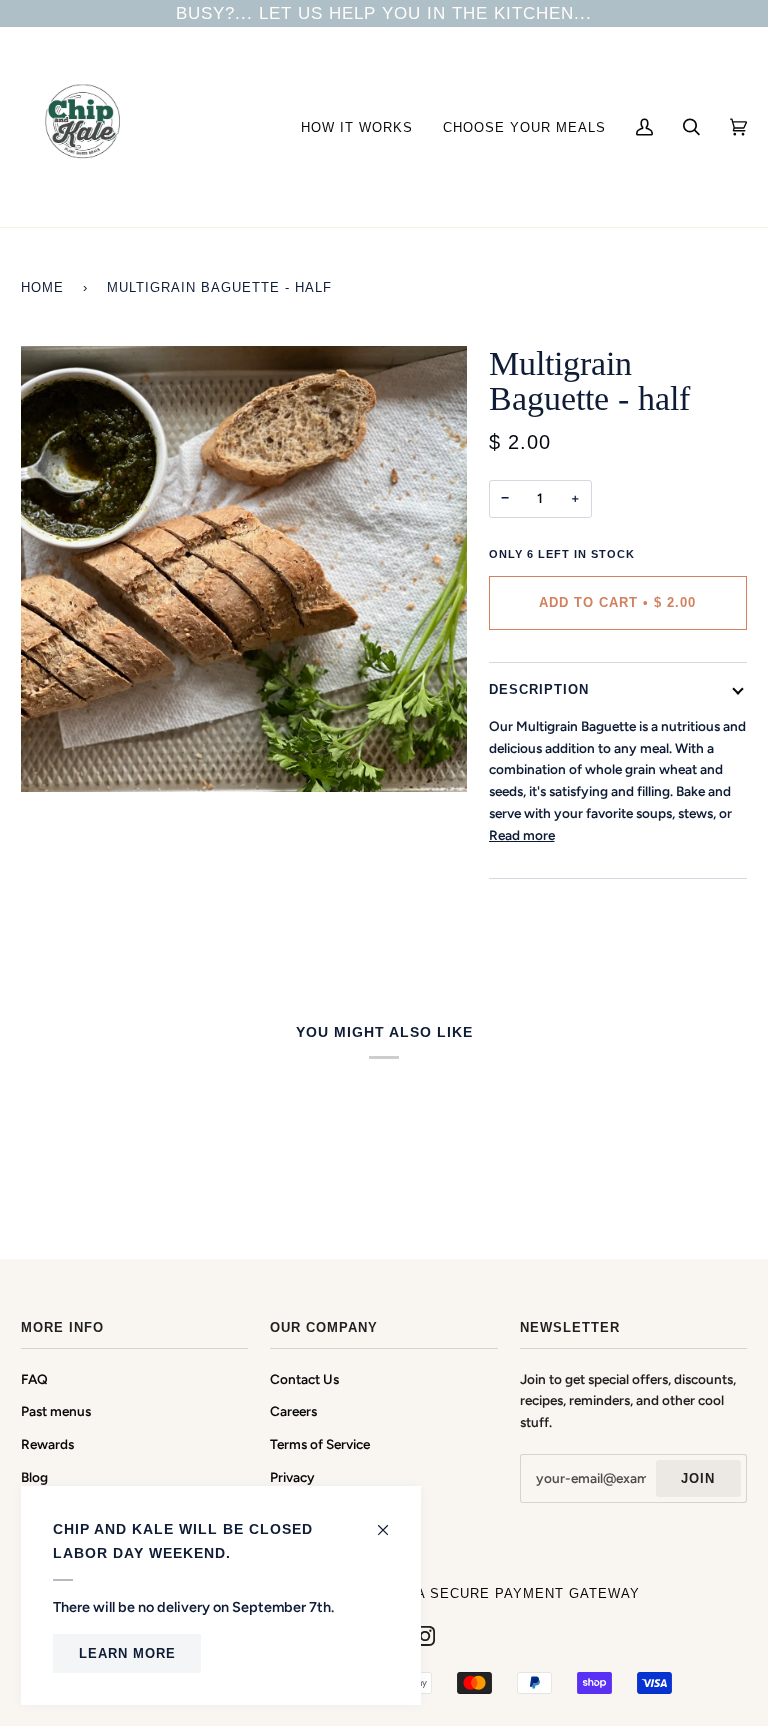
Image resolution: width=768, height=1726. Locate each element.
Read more (522, 835)
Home (42, 287)
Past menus (56, 1411)
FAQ (34, 1379)
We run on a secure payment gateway (484, 1593)
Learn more (127, 1653)
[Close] (391, 1520)
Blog (34, 1477)
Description (539, 689)
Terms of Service (320, 1444)
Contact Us (304, 1379)
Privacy (292, 1477)
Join (698, 1478)
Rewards (47, 1444)
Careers (293, 1411)
